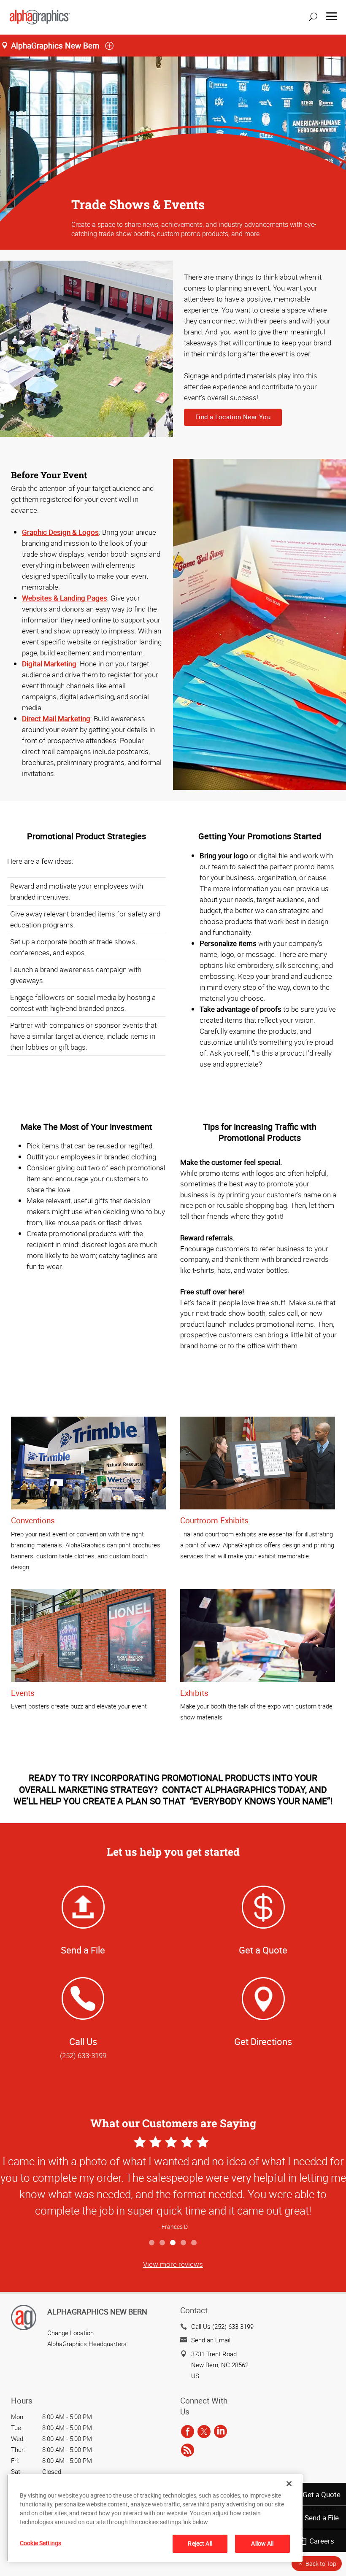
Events (23, 1693)
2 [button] (163, 2243)
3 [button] (173, 2243)
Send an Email (211, 2340)
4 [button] (184, 2243)
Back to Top (321, 2564)
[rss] (188, 2450)
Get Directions (263, 2041)
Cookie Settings (41, 2543)
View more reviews (173, 2264)
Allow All (262, 2543)
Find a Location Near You (233, 417)
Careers (322, 2541)
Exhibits (194, 1693)
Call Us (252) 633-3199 (222, 2326)
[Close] (289, 2484)
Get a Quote (322, 2494)
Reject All (200, 2543)
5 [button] (194, 2243)
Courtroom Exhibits (214, 1520)
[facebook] (188, 2432)
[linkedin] (220, 2432)
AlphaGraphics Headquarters (87, 2344)
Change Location (70, 2333)
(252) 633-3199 (83, 2055)
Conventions (33, 1520)
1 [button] (152, 2243)
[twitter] (204, 2432)
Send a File (322, 2518)
